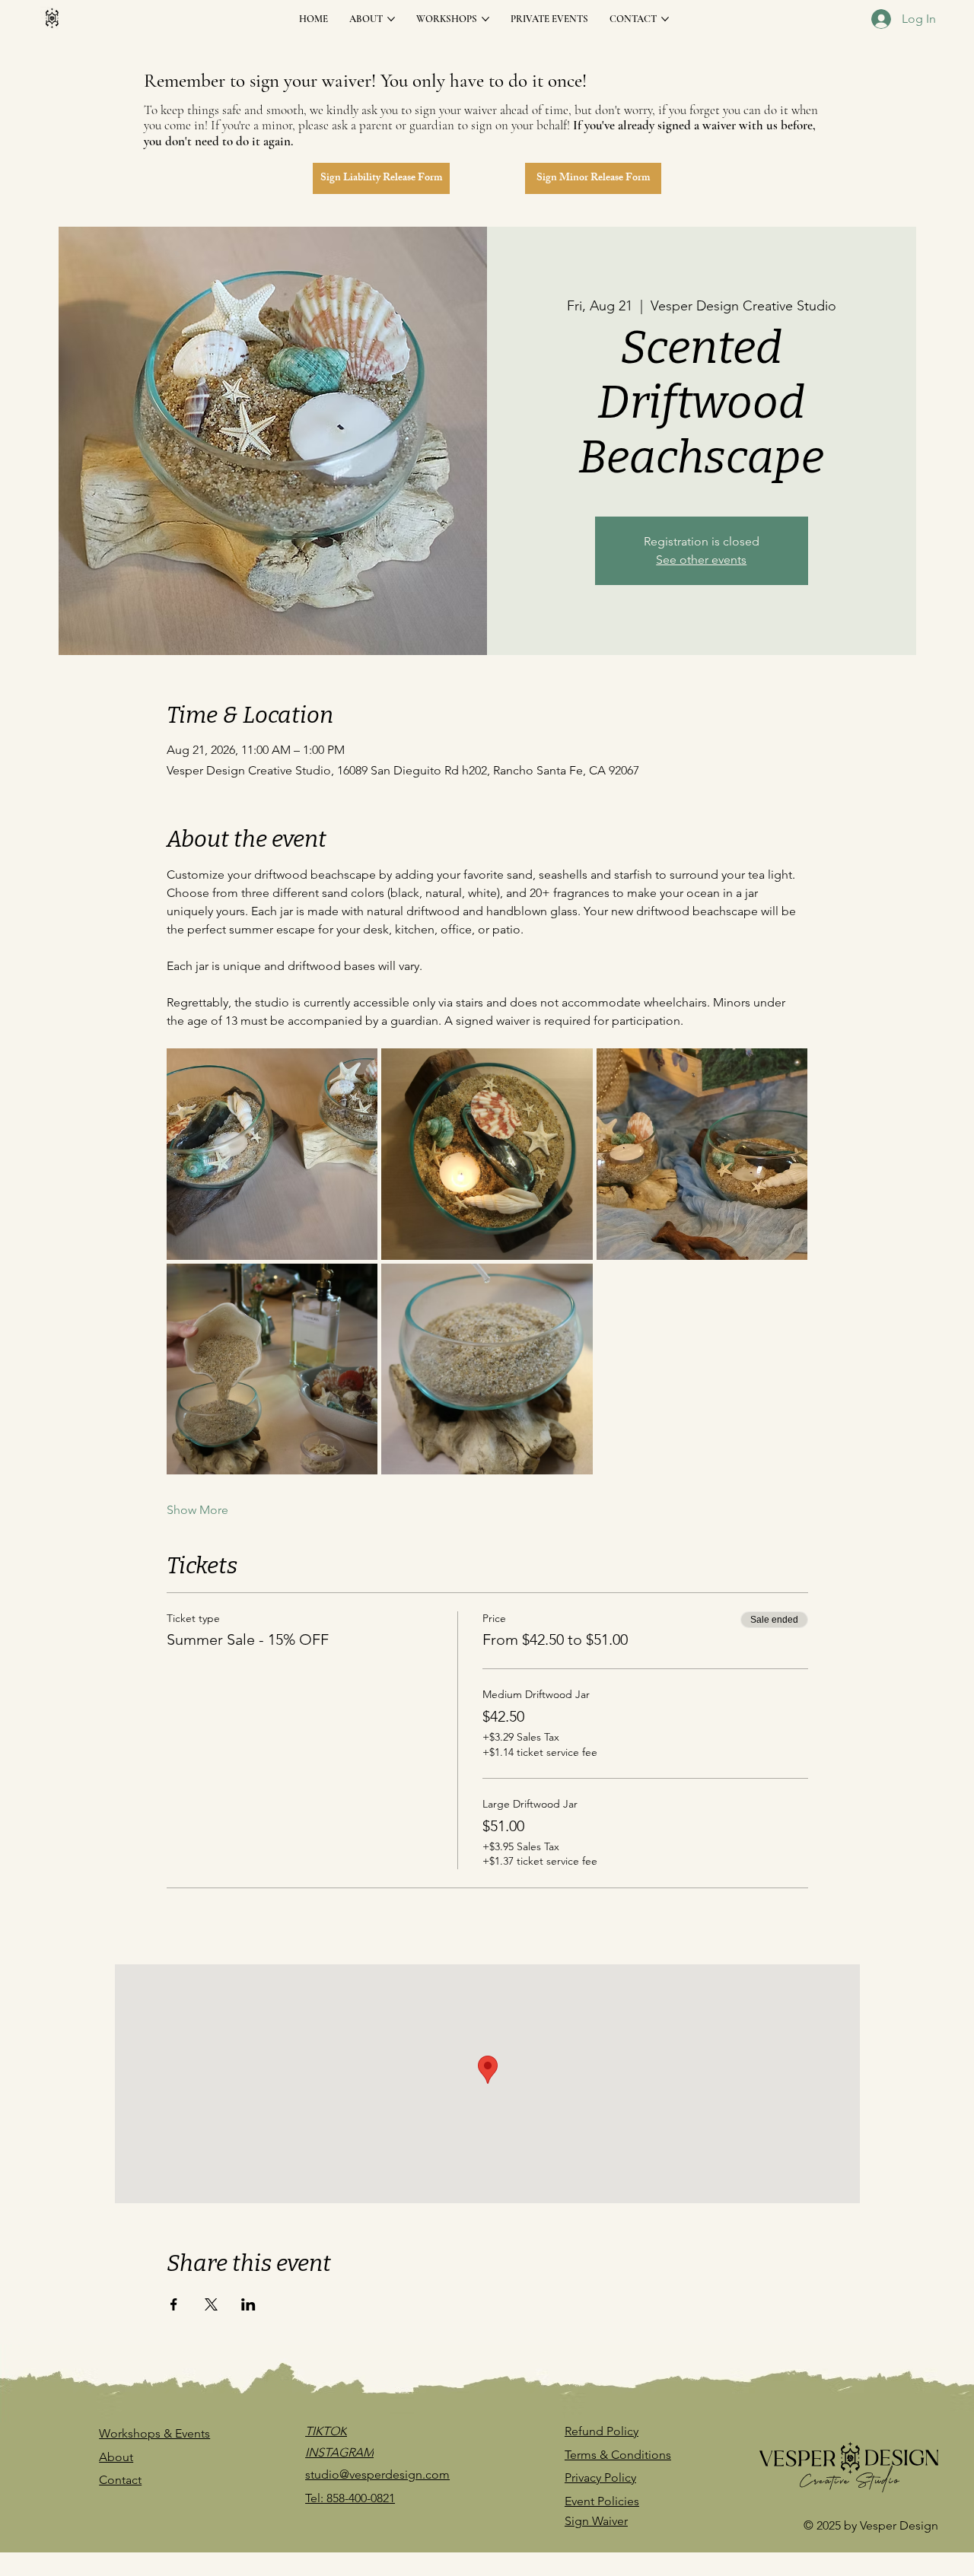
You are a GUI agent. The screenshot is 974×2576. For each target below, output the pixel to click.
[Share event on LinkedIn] (248, 2304)
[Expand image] (272, 1154)
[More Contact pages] (665, 19)
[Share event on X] (211, 2304)
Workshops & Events (154, 2433)
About (116, 2457)
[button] (381, 178)
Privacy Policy (600, 2477)
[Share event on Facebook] (174, 2304)
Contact (120, 2480)
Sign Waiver (596, 2521)
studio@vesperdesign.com (377, 2474)
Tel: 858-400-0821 (350, 2498)
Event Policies (602, 2501)
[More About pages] (391, 19)
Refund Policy (602, 2431)
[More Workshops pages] (485, 19)
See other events (701, 560)
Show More (197, 1510)
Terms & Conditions (618, 2455)
